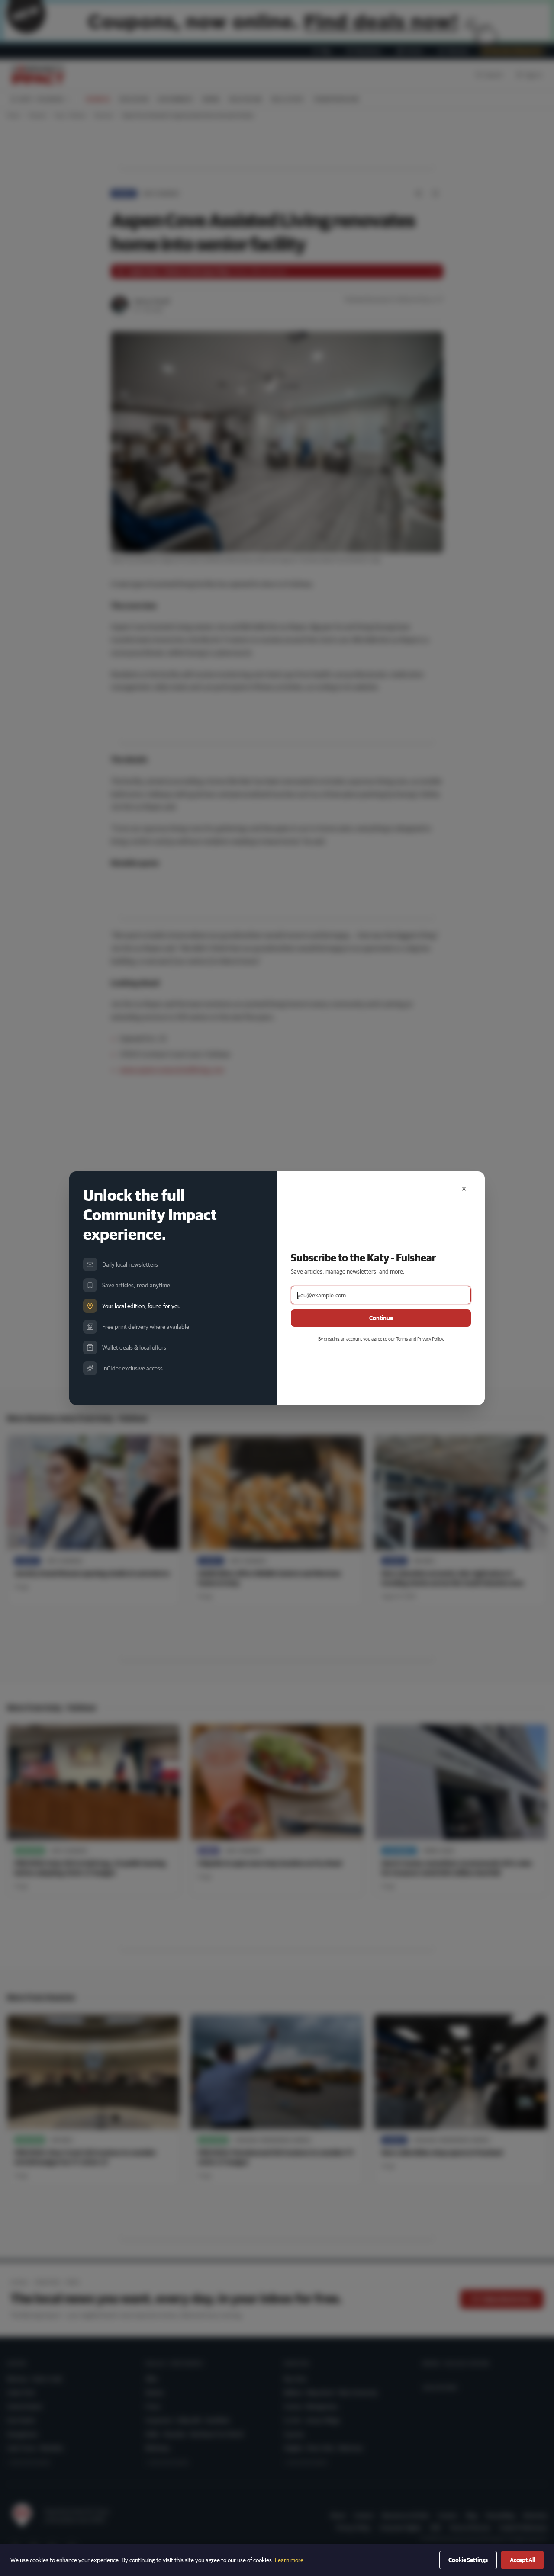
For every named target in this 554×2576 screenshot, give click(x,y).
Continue (381, 1318)
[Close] (464, 1189)
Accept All (522, 2560)
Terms (402, 1339)
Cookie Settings (468, 2560)
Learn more (289, 2560)
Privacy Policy (430, 1339)
